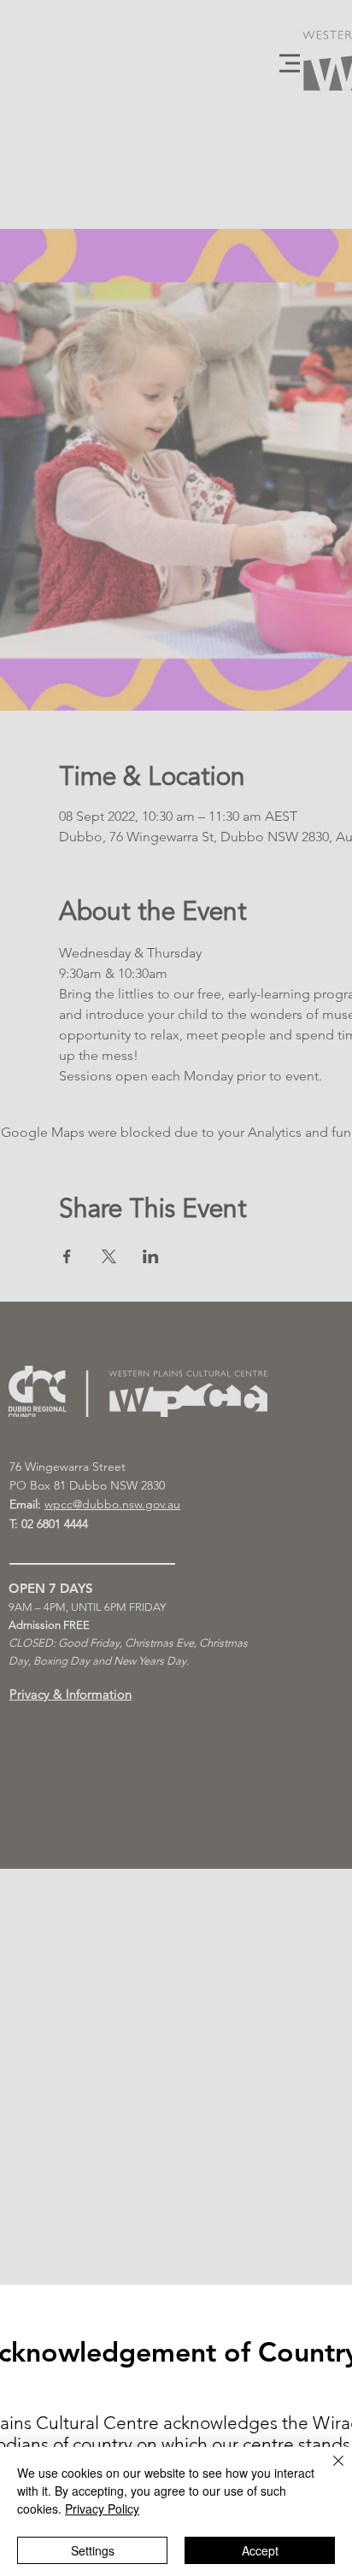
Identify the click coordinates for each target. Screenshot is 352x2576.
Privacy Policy (102, 2509)
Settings (93, 2550)
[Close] (328, 2471)
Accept (260, 2550)
